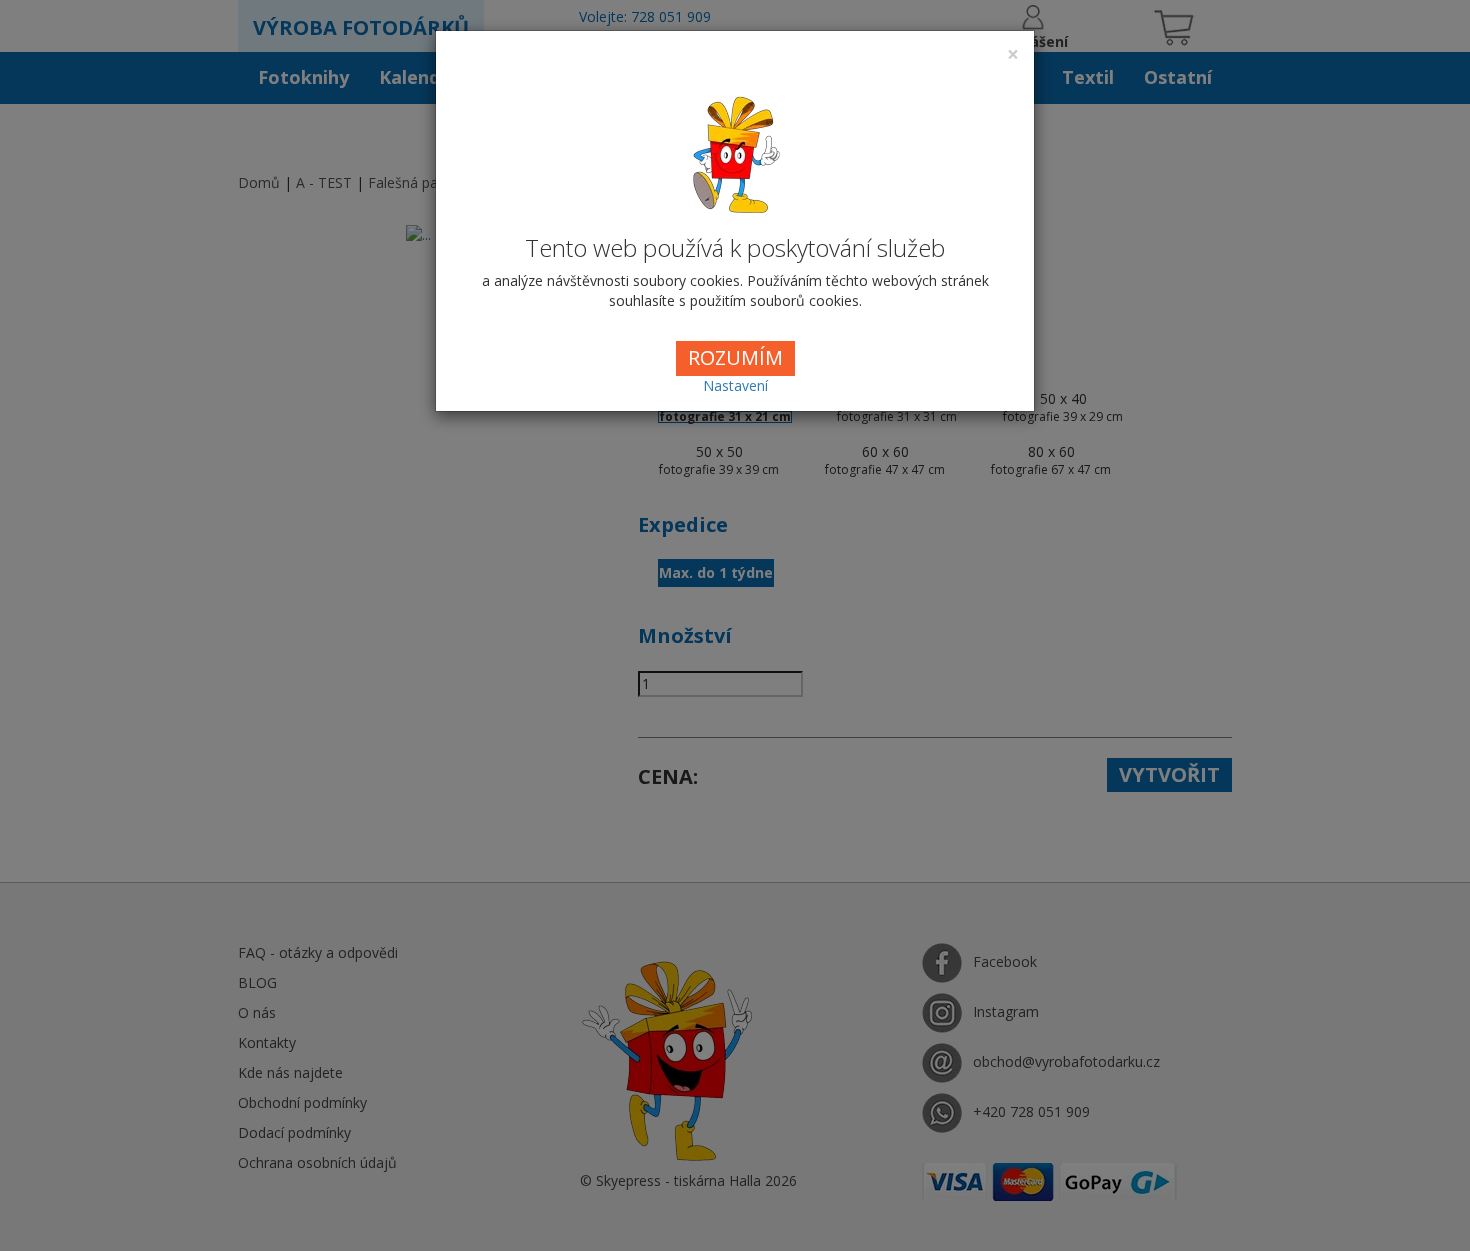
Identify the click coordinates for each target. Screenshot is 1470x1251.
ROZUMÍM (735, 357)
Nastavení (735, 385)
